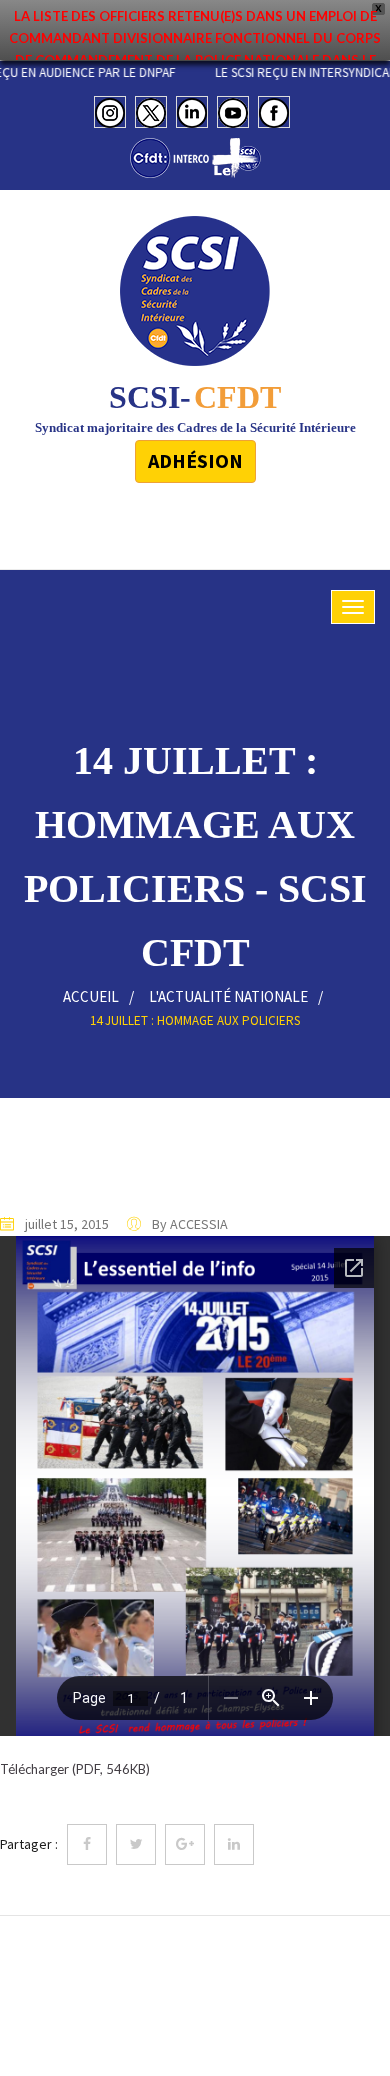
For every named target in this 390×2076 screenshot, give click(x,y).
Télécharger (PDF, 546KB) (75, 1769)
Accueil (91, 996)
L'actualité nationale (228, 996)
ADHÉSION (195, 460)
